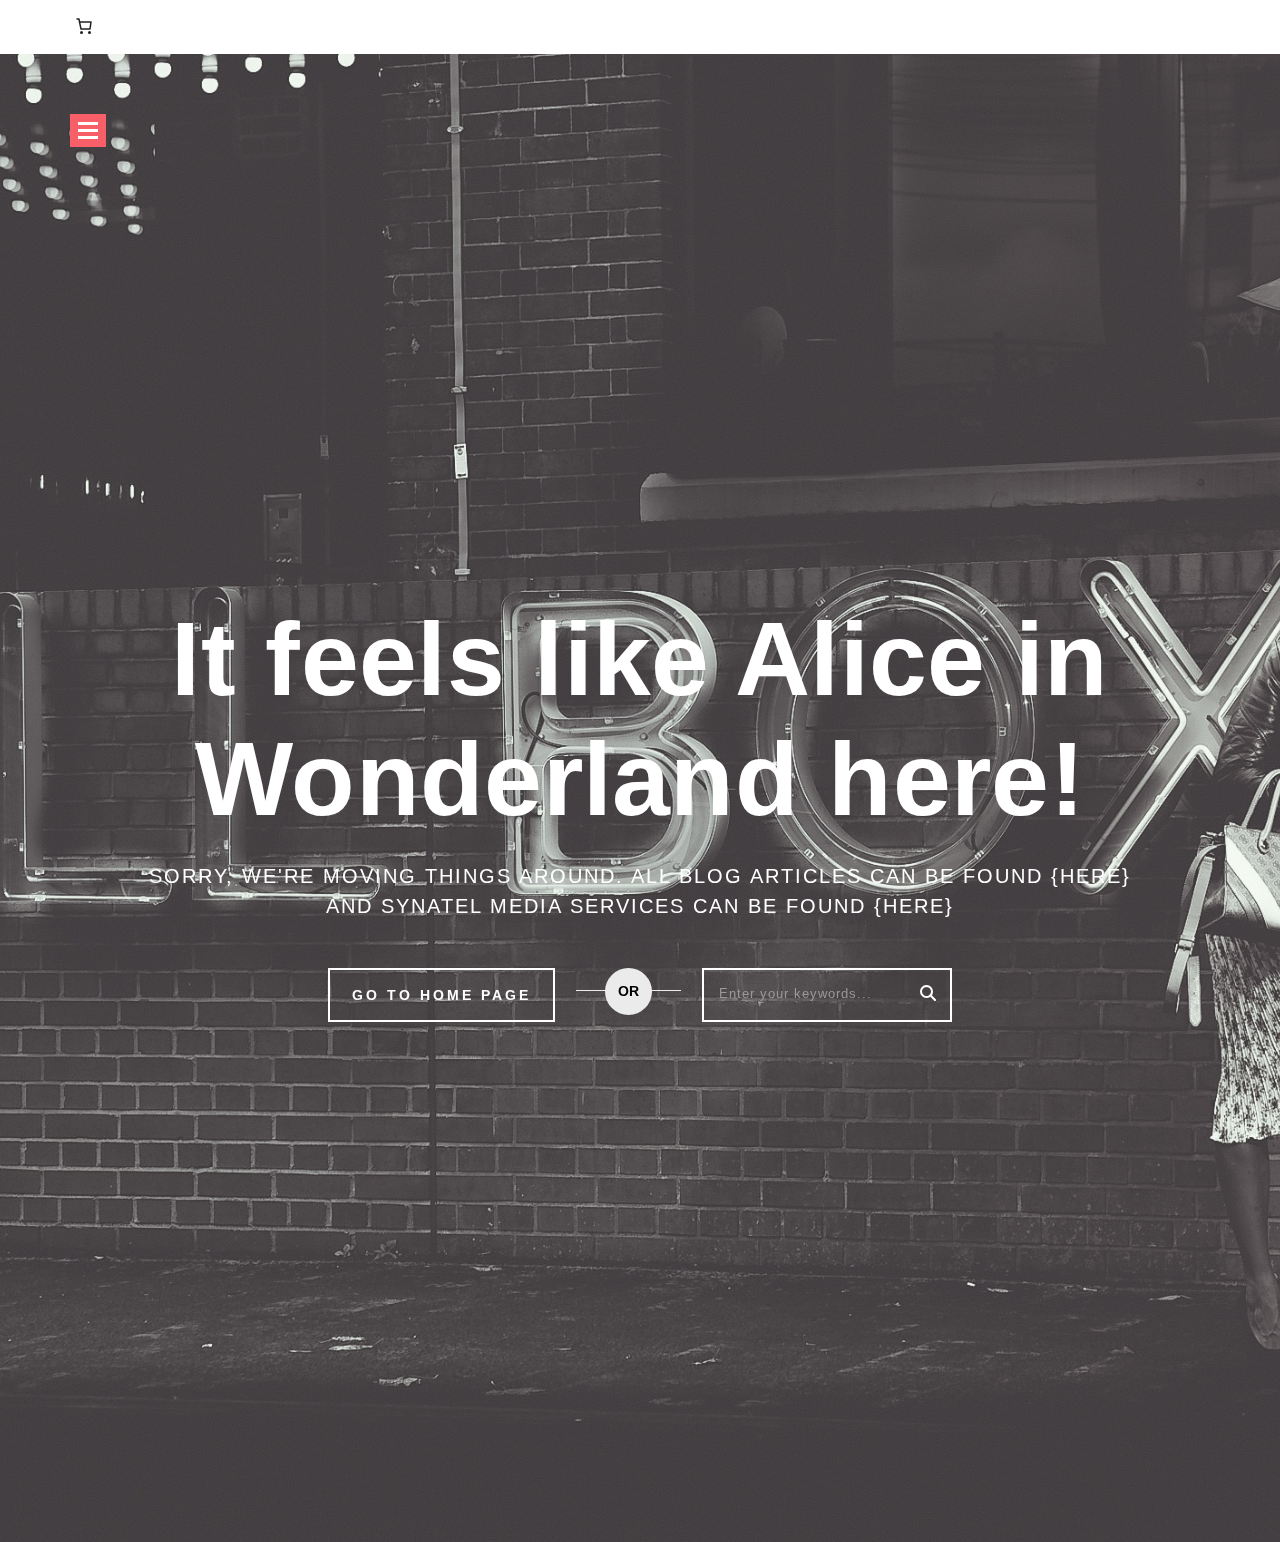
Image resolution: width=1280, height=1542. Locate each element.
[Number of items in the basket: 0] (84, 26)
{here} (1091, 876)
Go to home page (441, 995)
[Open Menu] (88, 130)
